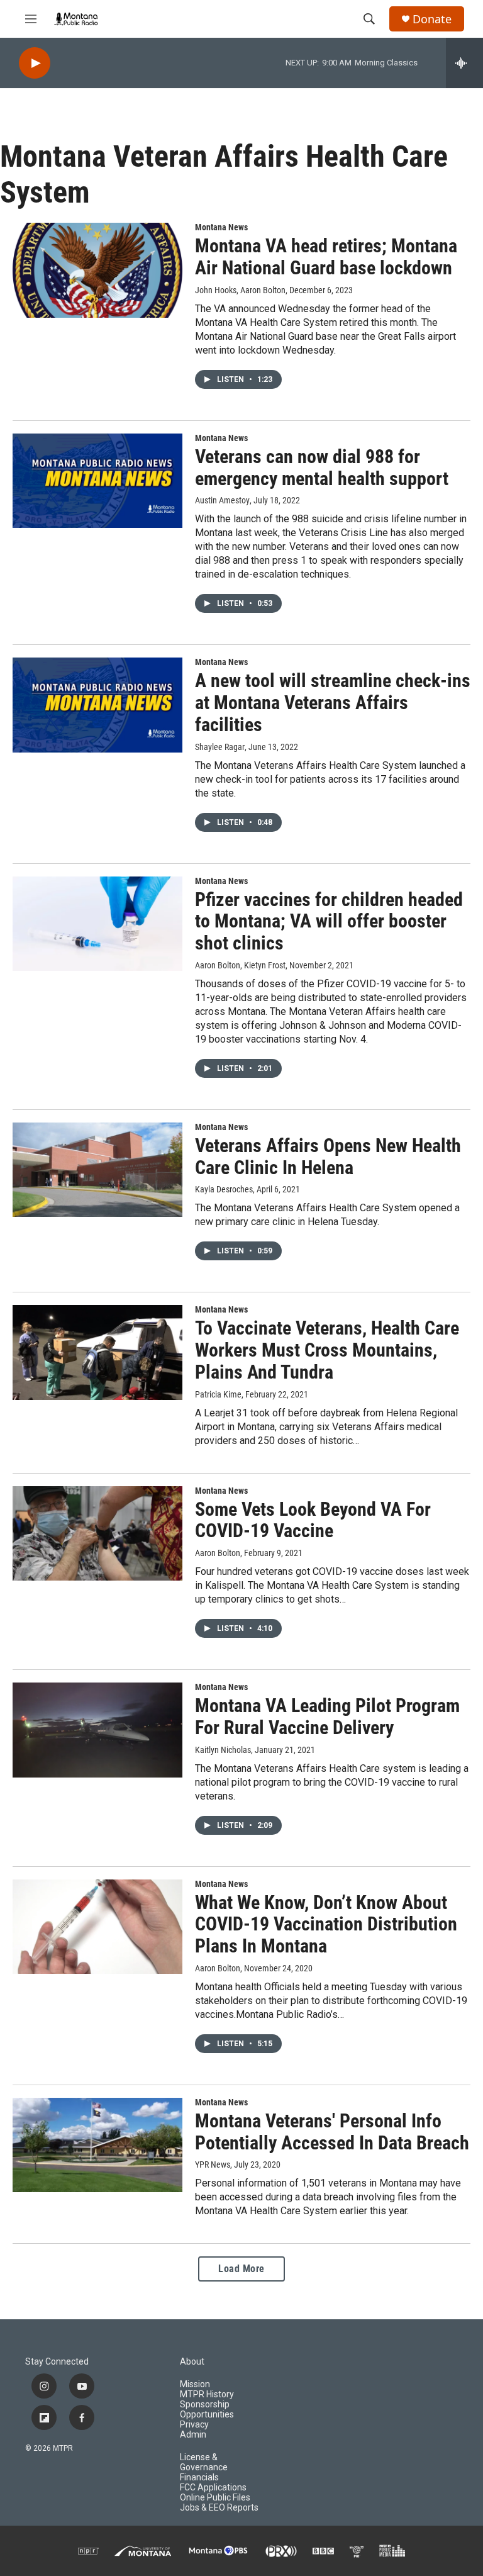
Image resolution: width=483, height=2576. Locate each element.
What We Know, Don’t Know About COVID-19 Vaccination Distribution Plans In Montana (326, 1924)
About (192, 2362)
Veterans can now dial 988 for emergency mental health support (322, 468)
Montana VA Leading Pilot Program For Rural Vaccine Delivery (327, 1716)
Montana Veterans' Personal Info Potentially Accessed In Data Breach (332, 2132)
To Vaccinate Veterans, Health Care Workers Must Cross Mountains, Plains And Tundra (327, 1350)
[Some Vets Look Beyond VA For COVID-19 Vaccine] (97, 1533)
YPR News (213, 2164)
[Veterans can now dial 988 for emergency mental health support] (97, 481)
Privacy (194, 2425)
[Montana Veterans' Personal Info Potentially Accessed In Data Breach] (97, 2145)
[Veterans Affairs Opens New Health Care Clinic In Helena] (97, 1170)
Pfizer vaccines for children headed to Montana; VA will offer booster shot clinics (329, 921)
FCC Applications (213, 2488)
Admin (193, 2435)
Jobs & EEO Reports (219, 2508)
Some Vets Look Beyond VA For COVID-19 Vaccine (313, 1520)
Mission (195, 2384)
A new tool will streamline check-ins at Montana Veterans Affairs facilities (333, 703)
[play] (35, 63)
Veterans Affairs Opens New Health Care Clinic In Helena (328, 1156)
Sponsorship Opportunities (207, 2410)
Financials (199, 2478)
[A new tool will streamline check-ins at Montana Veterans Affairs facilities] (97, 705)
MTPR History (207, 2394)
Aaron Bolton (218, 1553)
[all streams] (464, 63)
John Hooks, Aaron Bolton (240, 290)
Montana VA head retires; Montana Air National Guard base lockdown (326, 257)
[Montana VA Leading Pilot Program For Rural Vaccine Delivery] (97, 1730)
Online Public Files (215, 2498)
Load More (241, 2269)
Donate (432, 19)
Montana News (221, 227)
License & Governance (204, 2462)
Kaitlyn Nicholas (223, 1750)
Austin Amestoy (222, 500)
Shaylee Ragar (220, 747)
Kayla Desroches (224, 1189)
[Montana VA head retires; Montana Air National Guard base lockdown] (97, 270)
